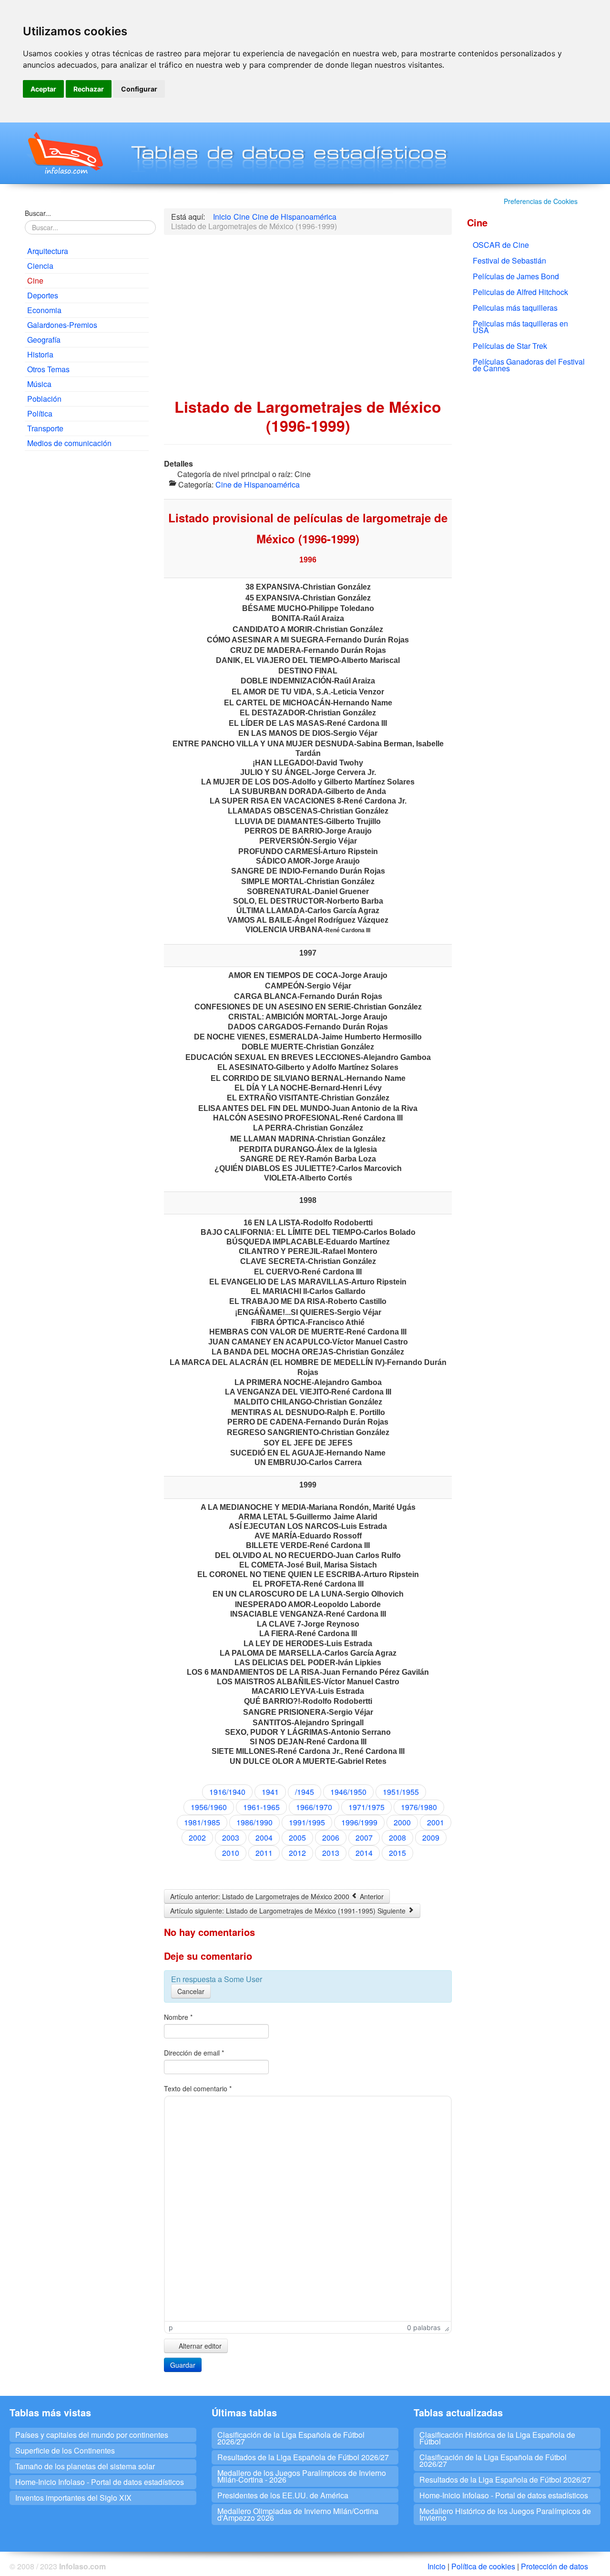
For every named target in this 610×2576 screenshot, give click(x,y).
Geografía (44, 340)
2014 (364, 1853)
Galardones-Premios (62, 325)
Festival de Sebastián (509, 260)
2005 (297, 1838)
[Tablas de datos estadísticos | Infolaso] (65, 153)
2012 (297, 1853)
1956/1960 (209, 1807)
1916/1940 (227, 1792)
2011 (264, 1853)
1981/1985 (202, 1822)
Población (44, 399)
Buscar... (38, 213)
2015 (397, 1853)
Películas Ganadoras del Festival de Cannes (529, 365)
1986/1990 (254, 1822)
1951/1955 (401, 1792)
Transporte (45, 428)
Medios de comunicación (69, 443)
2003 (231, 1838)
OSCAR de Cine (501, 245)
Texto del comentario (198, 2088)
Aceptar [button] (43, 89)
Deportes (43, 295)
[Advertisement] (87, 603)
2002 (197, 1838)
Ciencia (40, 266)
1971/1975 (366, 1807)
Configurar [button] (139, 89)
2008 (397, 1838)
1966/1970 (314, 1807)
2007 (364, 1838)
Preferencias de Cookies (541, 201)
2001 (436, 1822)
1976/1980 (419, 1807)
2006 (331, 1838)
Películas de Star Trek (510, 346)
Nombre (178, 2017)
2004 (264, 1838)
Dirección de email (194, 2053)
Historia (40, 354)
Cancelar (191, 1991)
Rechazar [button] (89, 89)
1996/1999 (359, 1822)
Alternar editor (199, 2346)
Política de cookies (483, 2566)
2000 (402, 1822)
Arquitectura (48, 251)
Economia (44, 310)
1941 (270, 1792)
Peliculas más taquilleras (515, 308)
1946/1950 (348, 1792)
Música (39, 384)
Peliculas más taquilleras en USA (520, 327)
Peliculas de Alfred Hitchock (520, 292)
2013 (331, 1853)
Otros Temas (48, 369)
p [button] (171, 2327)
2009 (431, 1838)
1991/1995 (307, 1822)
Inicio (437, 2566)
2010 (231, 1853)
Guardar (183, 2365)
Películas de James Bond (516, 276)
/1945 (305, 1792)
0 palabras (424, 2327)
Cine (35, 280)
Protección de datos (554, 2566)
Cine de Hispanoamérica (258, 484)
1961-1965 (261, 1807)
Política (40, 413)
